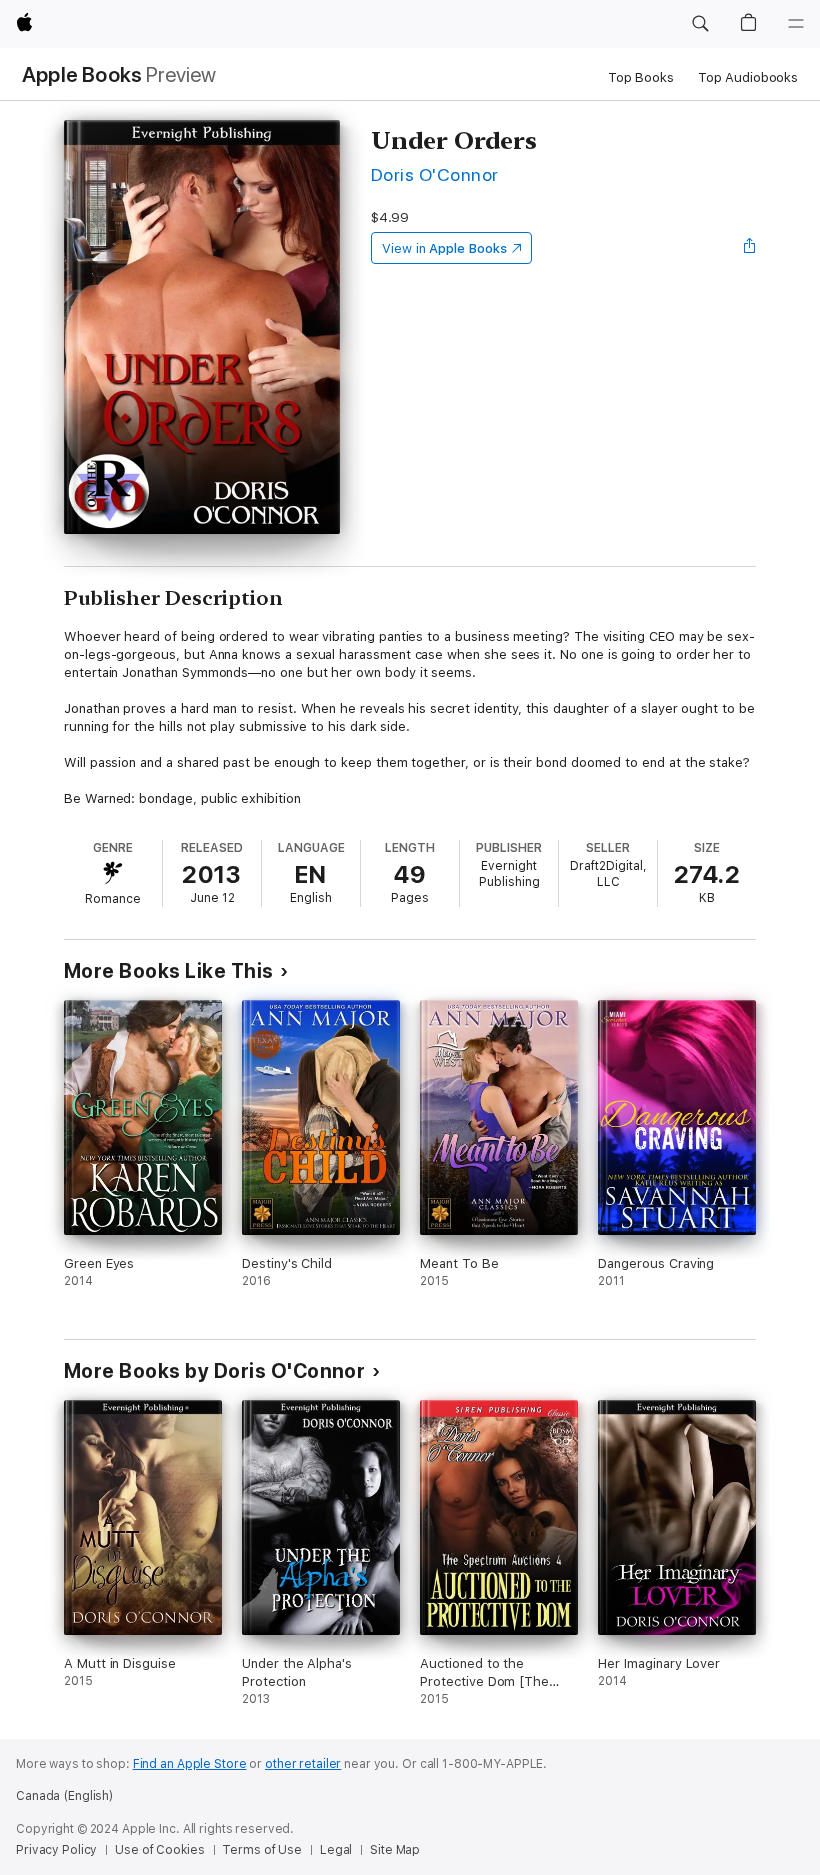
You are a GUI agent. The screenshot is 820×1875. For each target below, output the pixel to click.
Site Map (395, 1850)
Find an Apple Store (190, 1764)
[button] (700, 24)
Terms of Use (262, 1850)
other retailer (303, 1764)
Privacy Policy (56, 1850)
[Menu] (796, 24)
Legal (336, 1850)
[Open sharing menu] (750, 248)
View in (444, 248)
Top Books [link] (641, 77)
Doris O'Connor (435, 174)
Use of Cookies (159, 1850)
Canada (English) (64, 1796)
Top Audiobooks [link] (748, 77)
